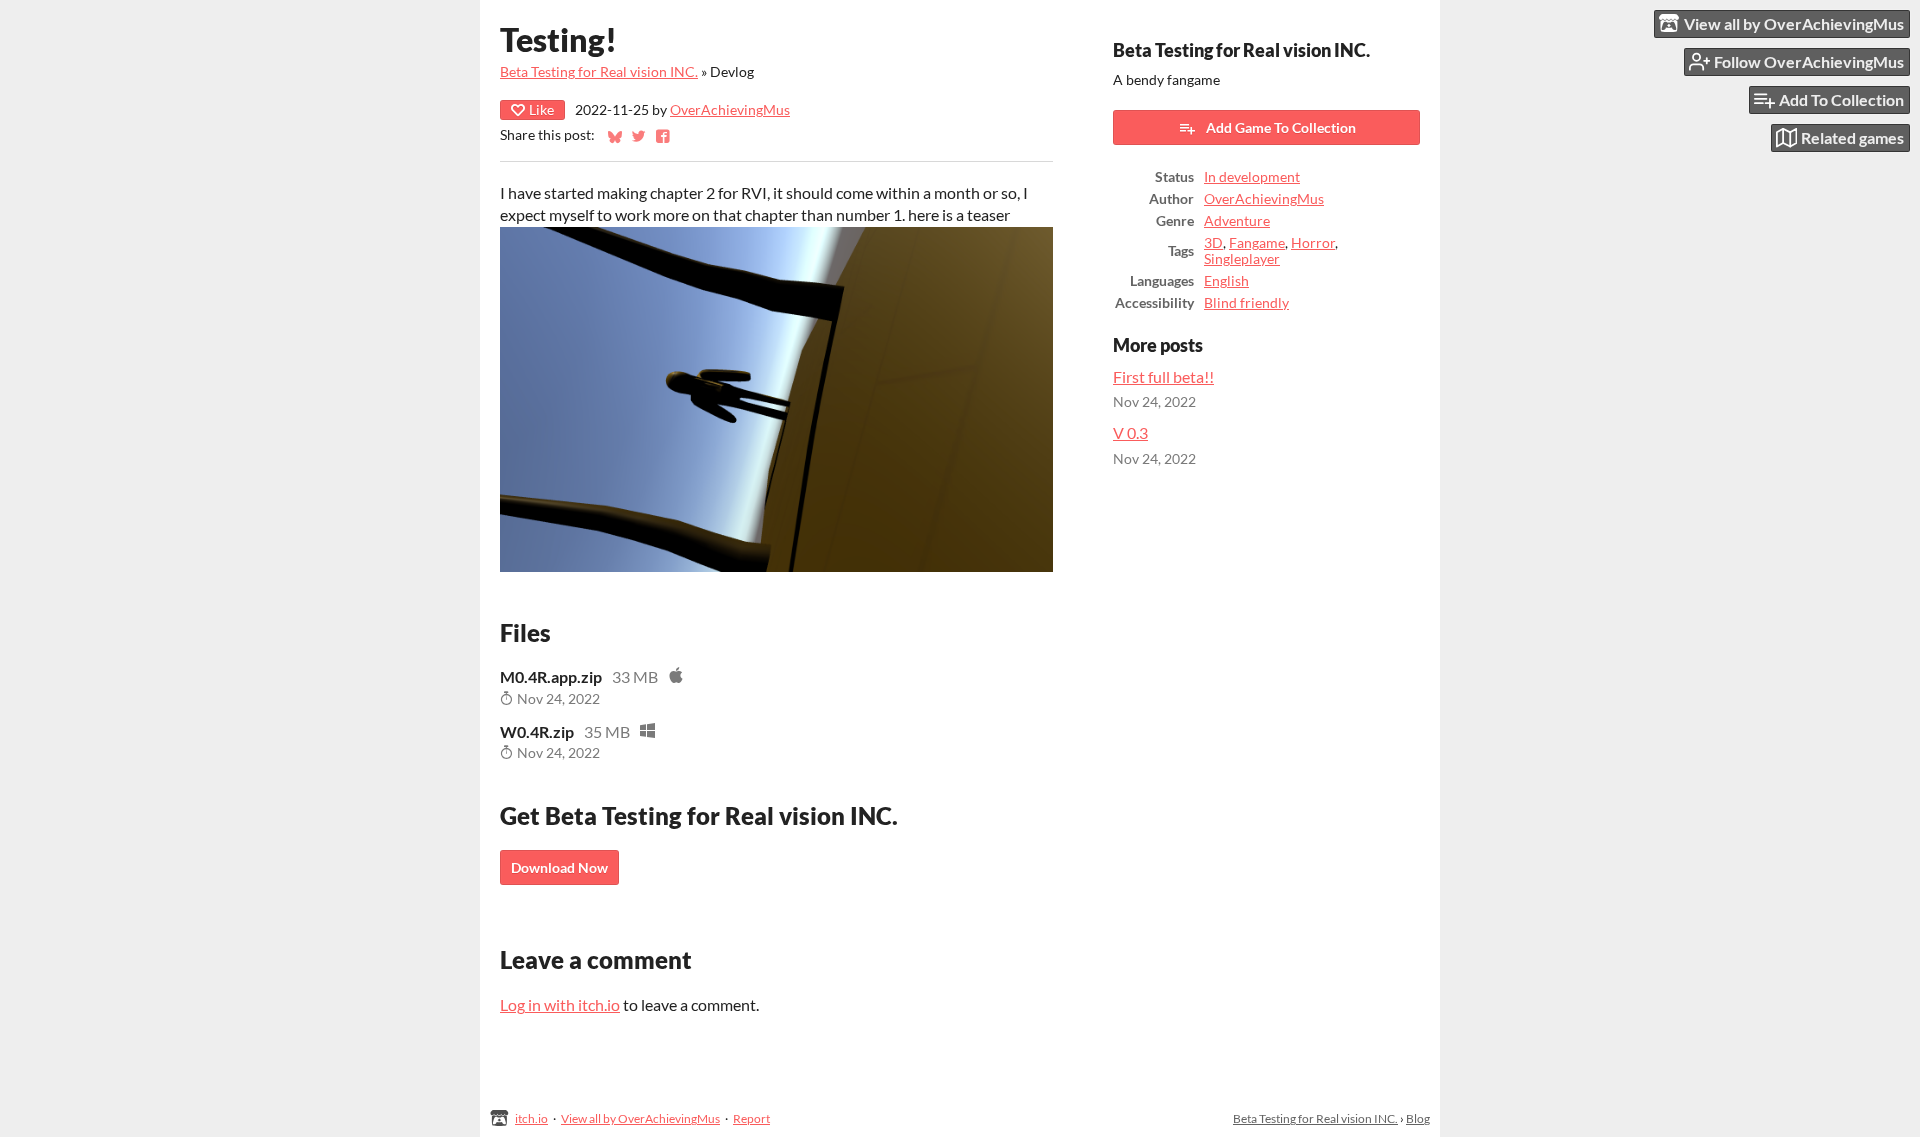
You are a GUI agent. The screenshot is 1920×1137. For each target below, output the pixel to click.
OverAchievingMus (730, 110)
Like (541, 109)
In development (1252, 177)
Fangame (1257, 243)
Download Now (559, 867)
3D (1213, 243)
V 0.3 (1130, 432)
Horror (1313, 243)
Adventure (1237, 221)
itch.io (531, 1118)
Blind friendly (1246, 303)
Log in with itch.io (560, 1004)
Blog (1418, 1118)
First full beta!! (1163, 376)
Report (751, 1118)
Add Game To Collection (1281, 127)
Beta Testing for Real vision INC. (599, 72)
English (1226, 281)
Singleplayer (1242, 259)
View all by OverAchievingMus (640, 1118)
